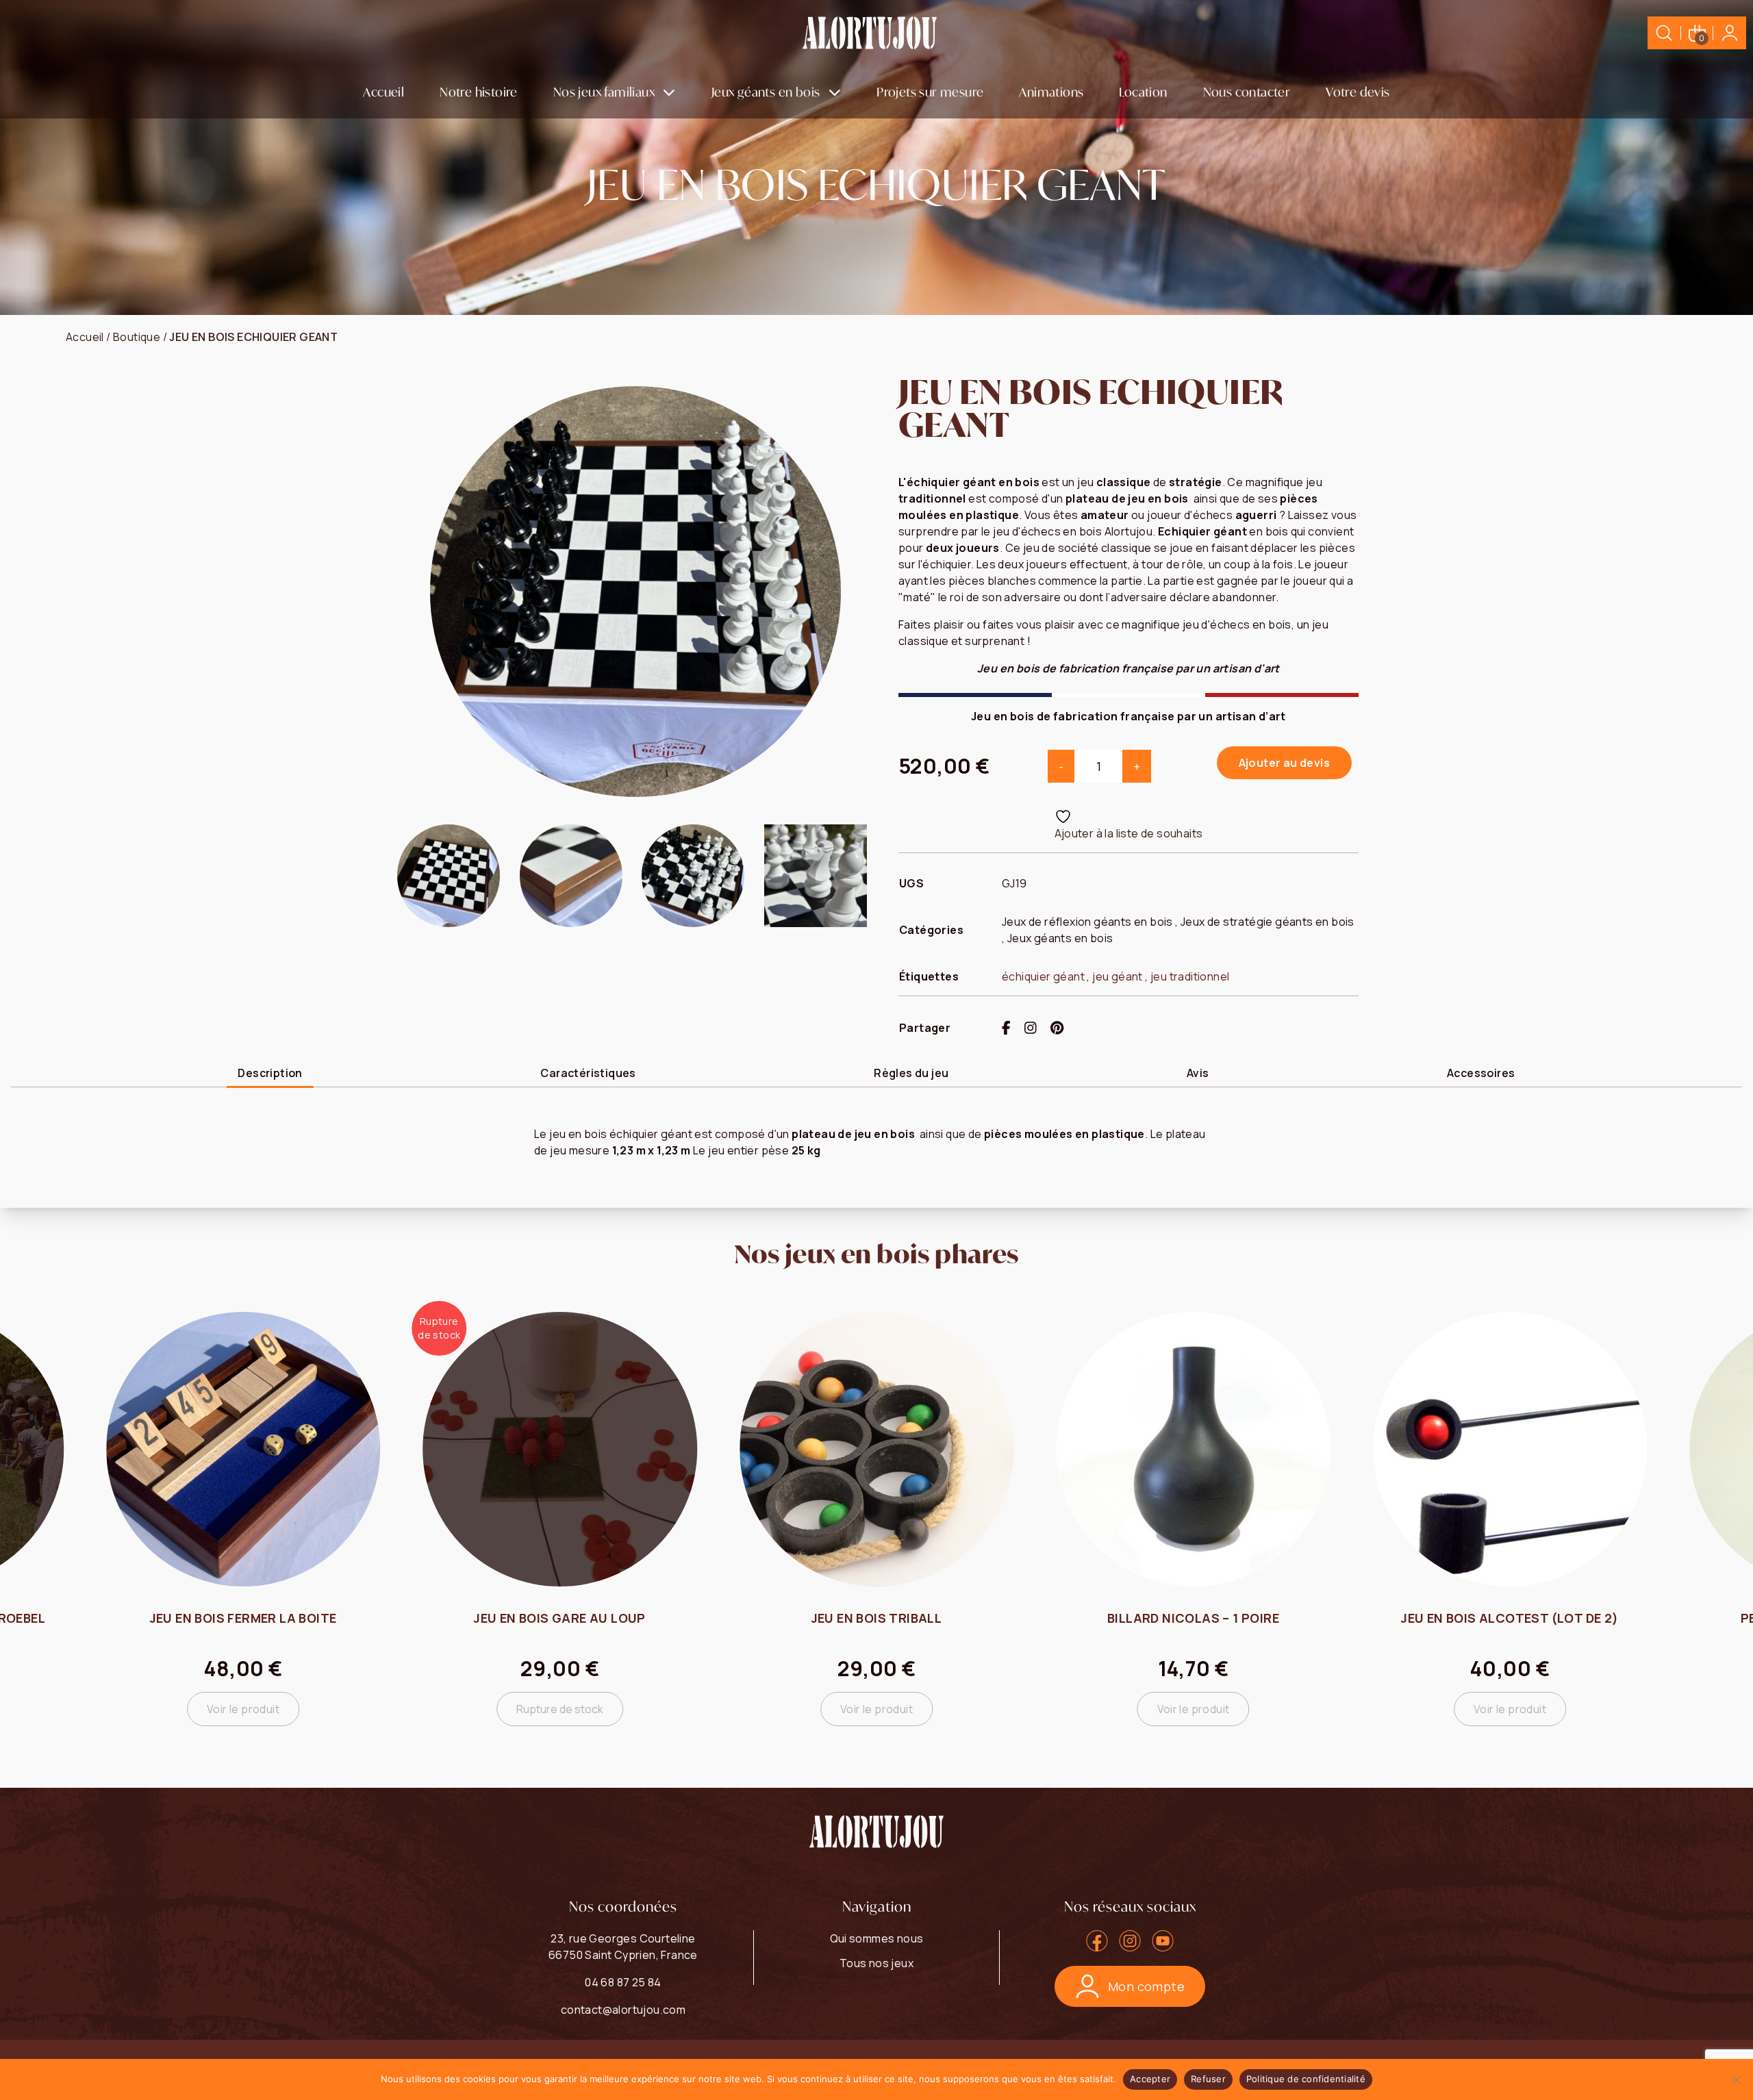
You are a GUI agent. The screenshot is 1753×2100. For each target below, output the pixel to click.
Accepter (1150, 2079)
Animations (1051, 92)
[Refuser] (1736, 2079)
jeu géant (1118, 976)
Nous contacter (1247, 92)
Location (1143, 92)
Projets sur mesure (930, 92)
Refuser (1208, 2079)
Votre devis (1358, 92)
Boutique (137, 337)
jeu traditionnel (1190, 976)
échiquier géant (1043, 976)
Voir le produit (560, 1709)
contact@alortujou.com (623, 2010)
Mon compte (1146, 1986)
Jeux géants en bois (766, 92)
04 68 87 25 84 (623, 1982)
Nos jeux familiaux (604, 92)
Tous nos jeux (876, 1963)
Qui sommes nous (877, 1938)
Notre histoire (479, 92)
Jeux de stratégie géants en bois (1268, 922)
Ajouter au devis (1284, 763)
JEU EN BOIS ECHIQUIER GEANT (253, 337)
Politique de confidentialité (1306, 2079)
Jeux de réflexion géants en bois (1087, 922)
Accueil (383, 92)
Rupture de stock (243, 1709)
